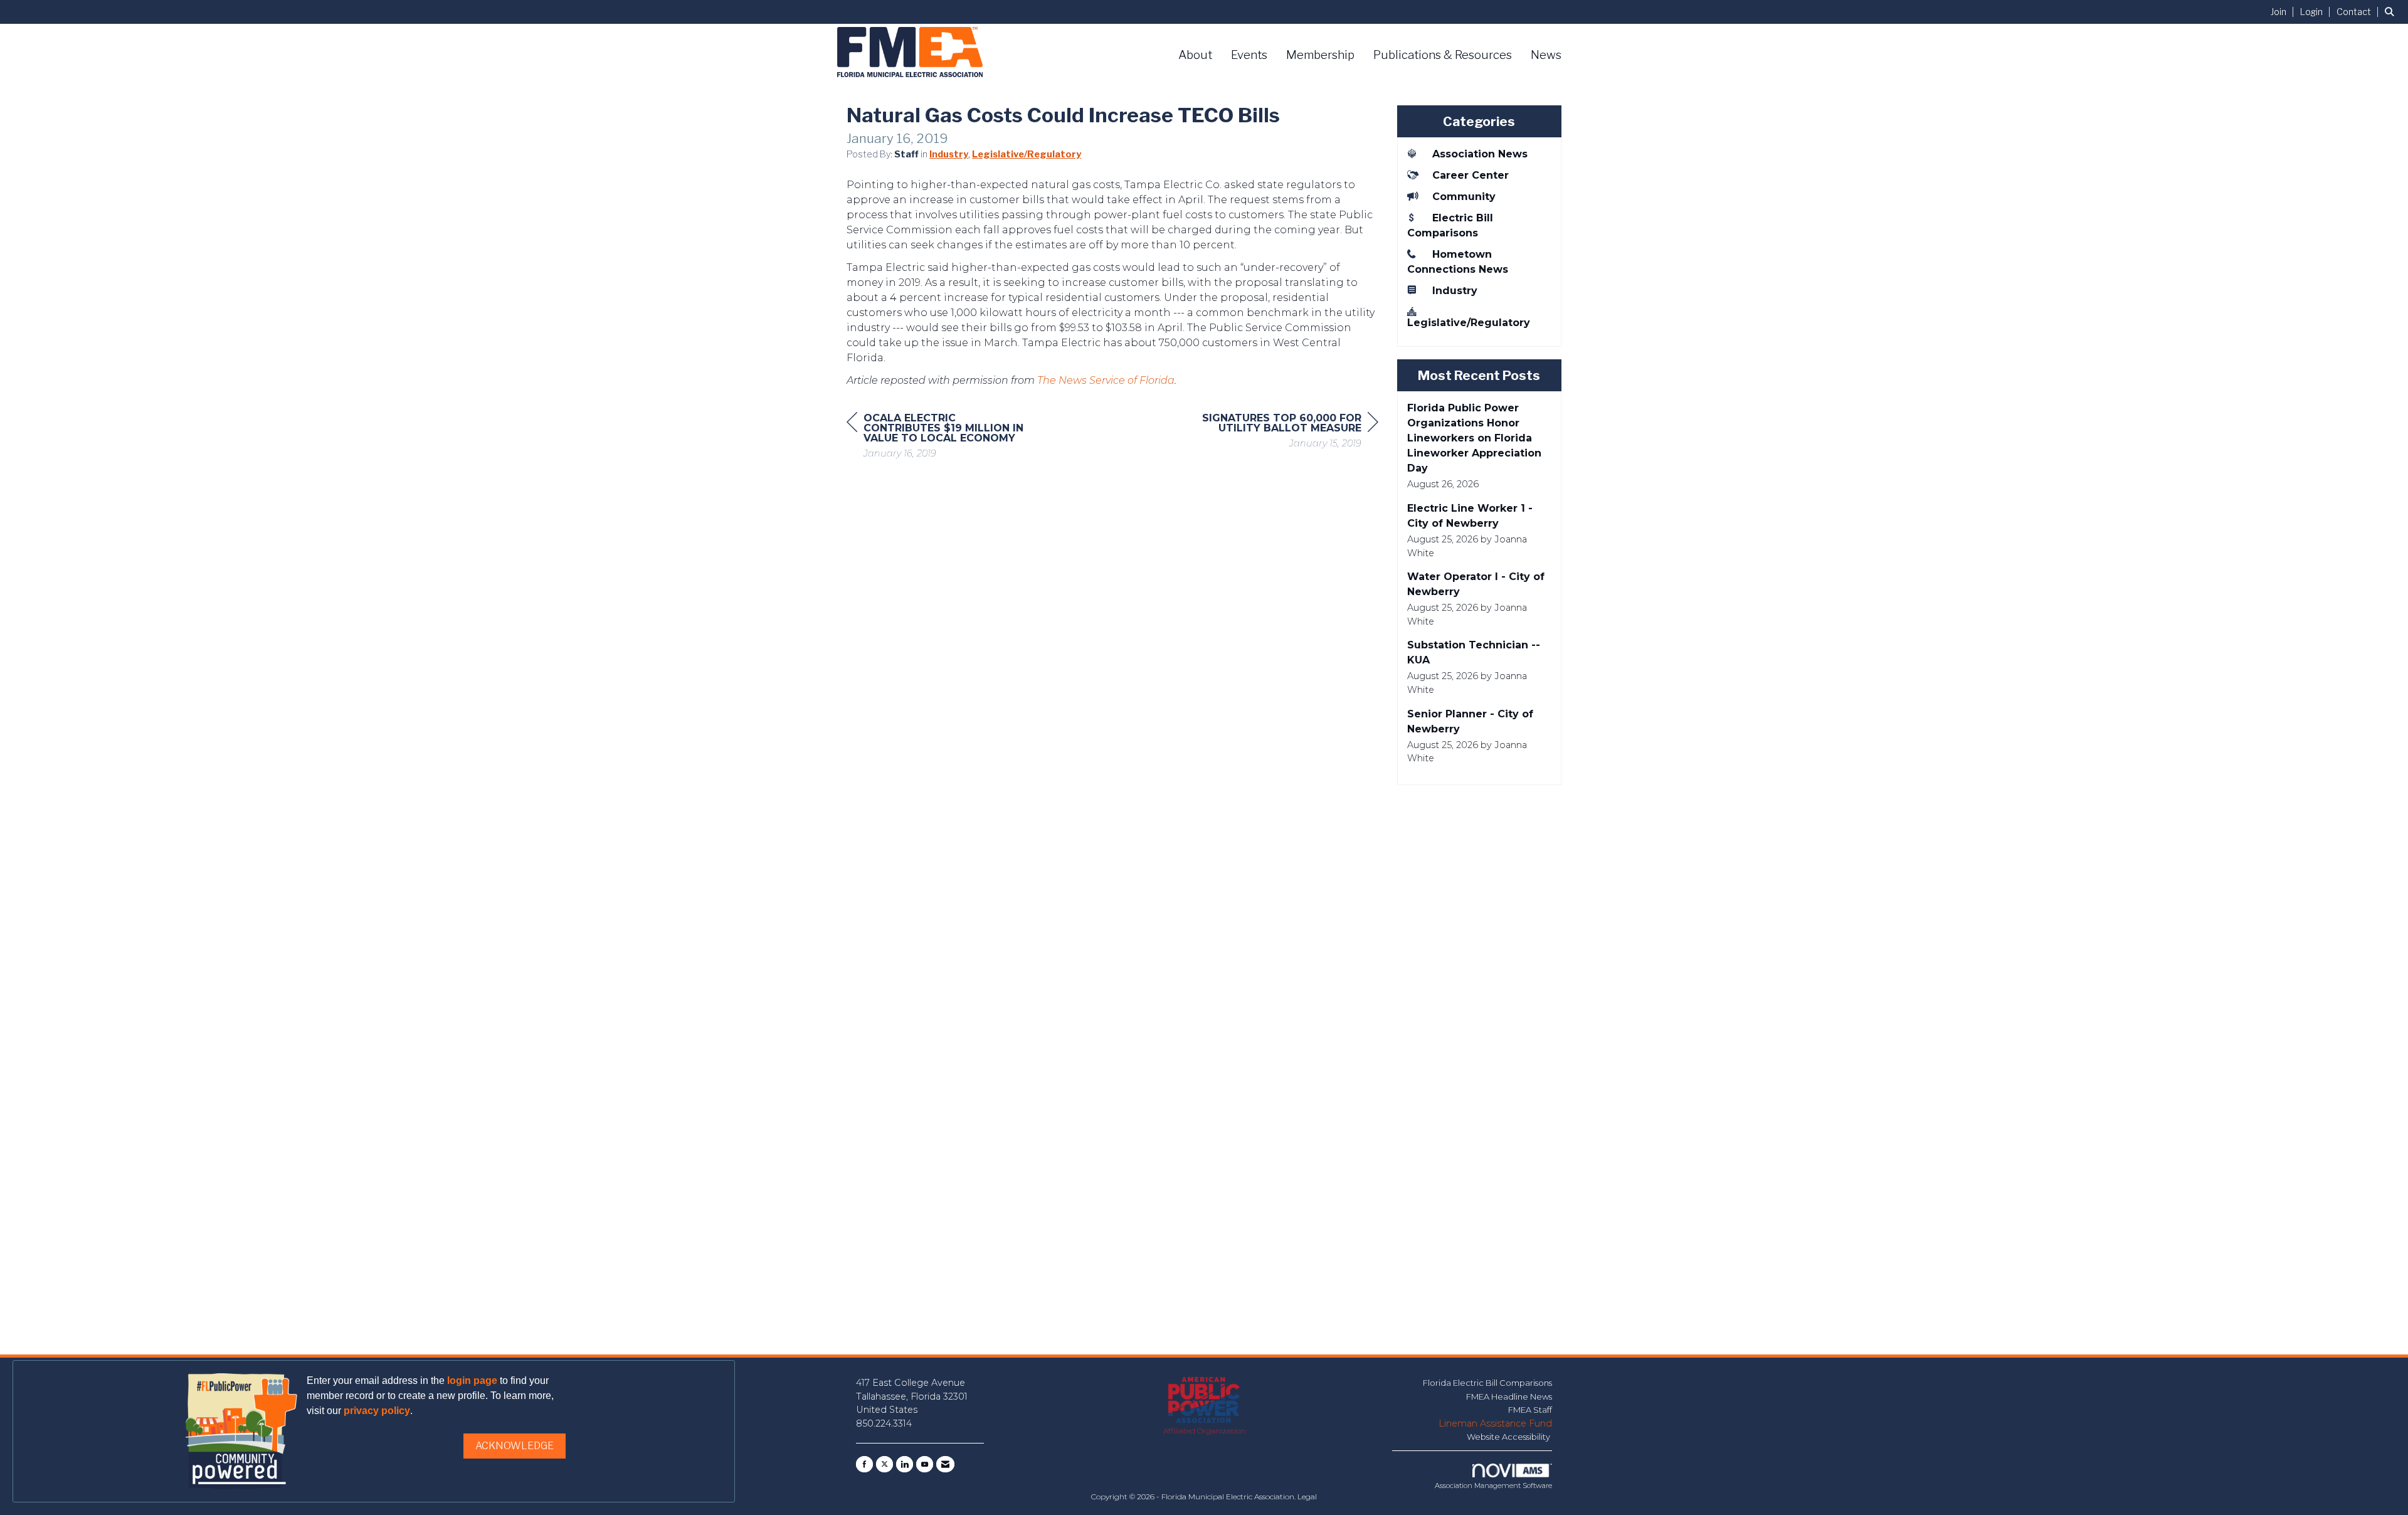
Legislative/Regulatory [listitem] (1469, 323)
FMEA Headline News (1509, 1396)
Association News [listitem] (1480, 154)
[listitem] (2284, 12)
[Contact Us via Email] (945, 1464)
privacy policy (377, 1411)
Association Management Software (1493, 1486)
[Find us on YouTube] (925, 1464)
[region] (1284, 432)
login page (472, 1380)
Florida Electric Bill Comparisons (1487, 1383)
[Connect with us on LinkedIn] (905, 1464)
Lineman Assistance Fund (1495, 1423)
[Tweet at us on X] (885, 1464)
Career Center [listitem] (1471, 175)
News (1546, 55)
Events (1249, 55)
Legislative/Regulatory (1027, 154)
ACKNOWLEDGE (515, 1446)
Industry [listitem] (1455, 291)
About (1195, 55)
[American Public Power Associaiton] (1204, 1401)
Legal (1307, 1497)
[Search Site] (2392, 12)
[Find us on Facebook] (864, 1464)
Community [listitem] (1464, 197)
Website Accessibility (1509, 1437)
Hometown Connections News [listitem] (1458, 262)
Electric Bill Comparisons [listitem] (1450, 225)
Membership (1320, 55)
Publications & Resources (1443, 55)
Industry (949, 154)
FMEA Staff (1530, 1410)
